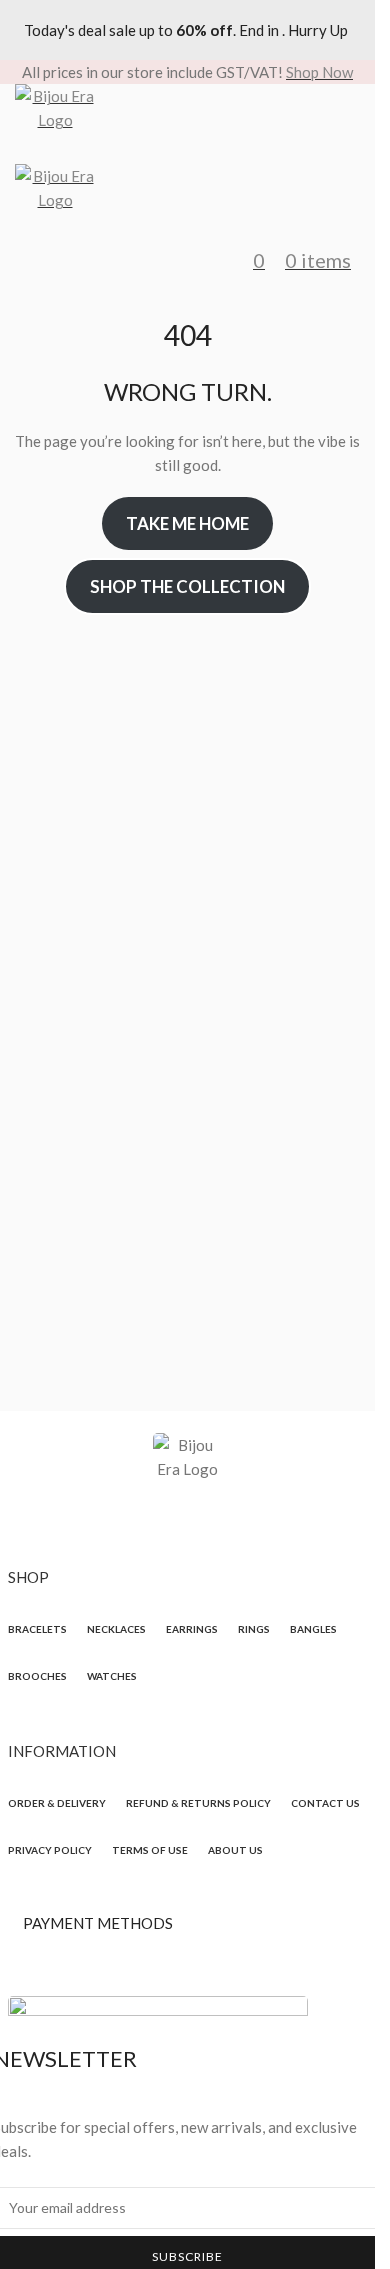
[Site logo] (187, 124)
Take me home (187, 523)
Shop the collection (187, 586)
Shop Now (319, 72)
